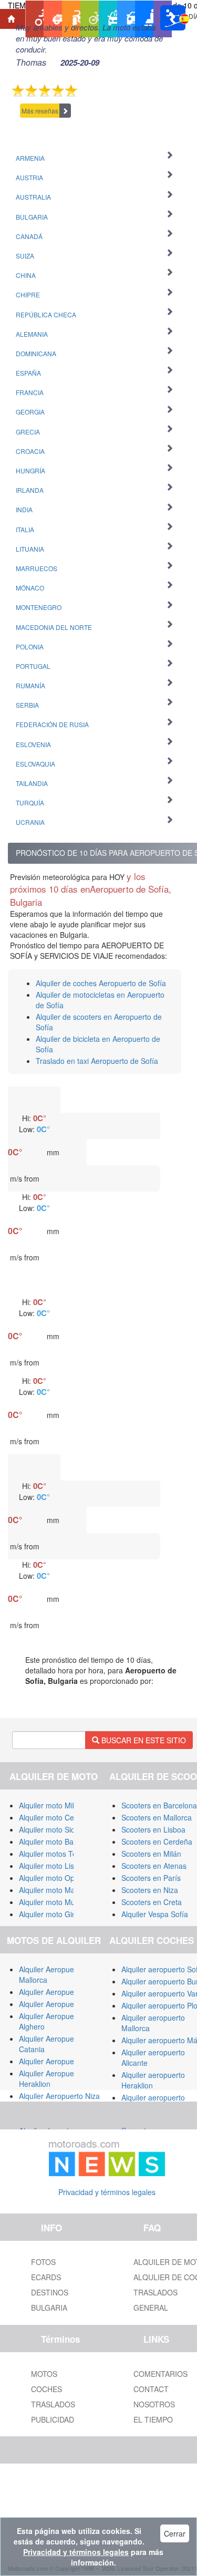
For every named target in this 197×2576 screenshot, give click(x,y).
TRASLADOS (53, 2404)
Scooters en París (151, 1878)
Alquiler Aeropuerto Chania (64, 2061)
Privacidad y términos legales (107, 2192)
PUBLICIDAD (53, 2419)
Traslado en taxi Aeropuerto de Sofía (97, 1061)
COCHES (46, 2389)
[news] (107, 2156)
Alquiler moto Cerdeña (56, 1817)
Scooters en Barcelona (159, 1805)
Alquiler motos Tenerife (57, 1854)
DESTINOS (50, 2292)
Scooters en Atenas (154, 1866)
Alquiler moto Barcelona (59, 1842)
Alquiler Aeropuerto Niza (59, 2096)
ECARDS (46, 2277)
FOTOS (43, 2262)
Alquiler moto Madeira (55, 1890)
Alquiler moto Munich (54, 1902)
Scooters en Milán (151, 1854)
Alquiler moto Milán (51, 1805)
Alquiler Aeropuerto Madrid (64, 2004)
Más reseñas (40, 111)
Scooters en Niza (150, 1890)
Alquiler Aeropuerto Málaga (64, 1992)
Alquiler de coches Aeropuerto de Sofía (101, 983)
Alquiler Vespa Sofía (155, 1914)
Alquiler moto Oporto (53, 1878)
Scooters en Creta (152, 1902)
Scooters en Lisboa (153, 1829)
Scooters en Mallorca (157, 1817)
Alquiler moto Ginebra (55, 1914)
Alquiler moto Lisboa (53, 1866)
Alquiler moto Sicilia (51, 1829)
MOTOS (44, 2374)
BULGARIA (49, 2308)
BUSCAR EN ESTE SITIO (143, 1740)
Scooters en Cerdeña (157, 1842)
